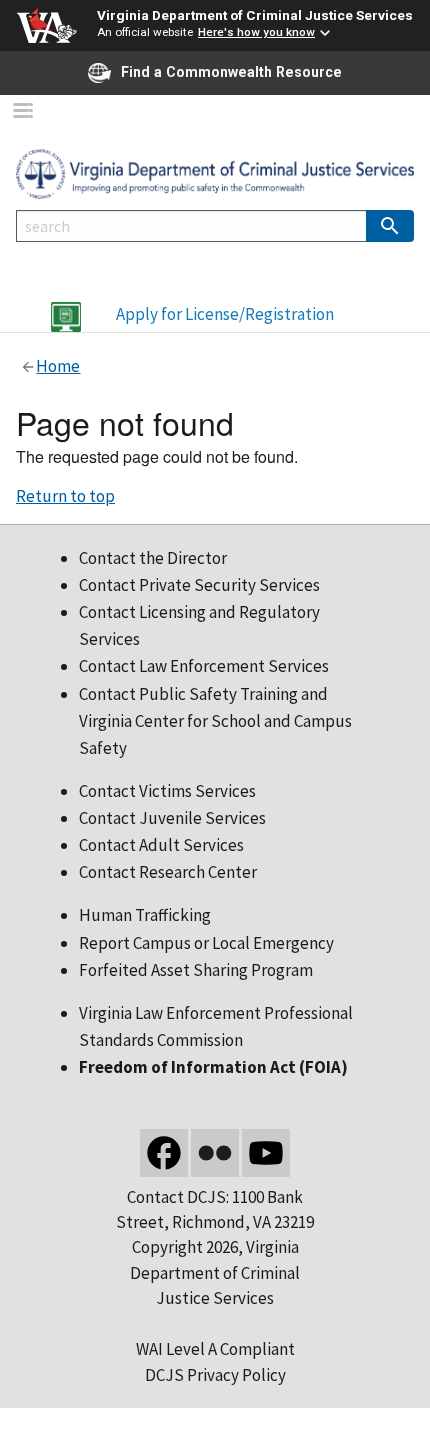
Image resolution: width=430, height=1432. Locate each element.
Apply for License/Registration (225, 314)
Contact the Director (153, 558)
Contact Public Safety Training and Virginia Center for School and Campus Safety (215, 721)
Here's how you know (256, 32)
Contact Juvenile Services (172, 818)
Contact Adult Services (161, 845)
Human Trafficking (145, 915)
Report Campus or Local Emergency (206, 943)
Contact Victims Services (167, 791)
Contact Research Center (168, 872)
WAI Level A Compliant (215, 1349)
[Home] (215, 172)
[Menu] (22, 112)
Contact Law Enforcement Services (204, 666)
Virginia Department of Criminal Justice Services (255, 15)
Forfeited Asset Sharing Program (196, 970)
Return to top (65, 496)
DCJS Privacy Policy (215, 1375)
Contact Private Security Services (199, 585)
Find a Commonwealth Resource (231, 72)
